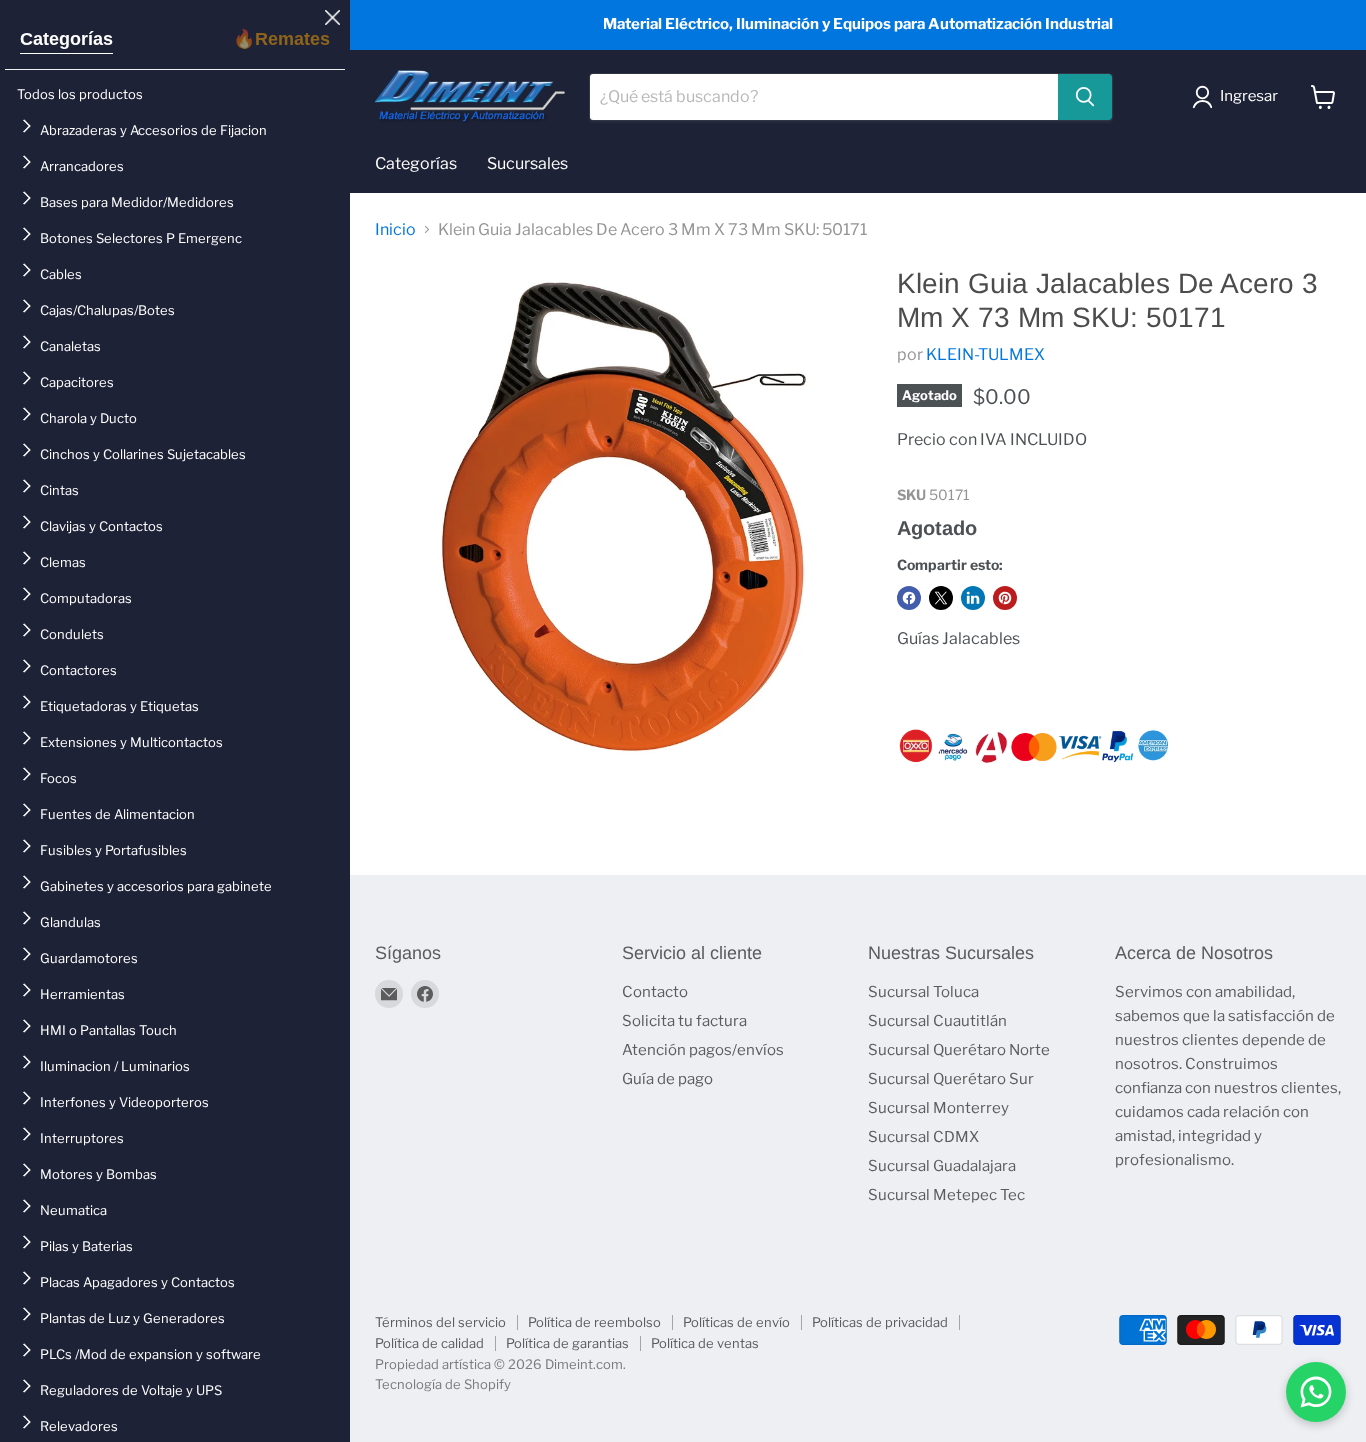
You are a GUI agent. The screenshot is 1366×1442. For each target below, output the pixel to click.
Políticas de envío (736, 1322)
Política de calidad (429, 1343)
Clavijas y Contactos (101, 526)
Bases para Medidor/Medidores (137, 202)
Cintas (59, 490)
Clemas (63, 562)
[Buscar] (1085, 97)
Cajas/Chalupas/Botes (107, 310)
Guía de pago (667, 1079)
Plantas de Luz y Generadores (132, 1318)
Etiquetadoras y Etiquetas (119, 706)
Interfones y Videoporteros (124, 1102)
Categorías (66, 39)
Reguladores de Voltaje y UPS (131, 1390)
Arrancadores (82, 166)
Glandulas (70, 922)
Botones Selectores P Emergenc (141, 238)
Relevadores (79, 1426)
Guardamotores (89, 958)
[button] (1239, 97)
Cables (61, 274)
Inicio (395, 230)
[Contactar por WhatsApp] (1316, 1392)
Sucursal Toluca (923, 992)
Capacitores (77, 382)
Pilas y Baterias (86, 1246)
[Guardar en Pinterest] (1005, 598)
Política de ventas (705, 1343)
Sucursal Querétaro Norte (959, 1050)
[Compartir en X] (941, 598)
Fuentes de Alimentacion (117, 814)
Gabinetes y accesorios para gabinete (156, 886)
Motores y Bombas (98, 1174)
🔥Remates (281, 39)
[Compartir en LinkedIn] (973, 598)
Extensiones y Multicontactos (131, 742)
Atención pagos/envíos (703, 1050)
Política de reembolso (594, 1322)
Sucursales (527, 163)
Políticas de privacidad (880, 1322)
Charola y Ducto (88, 418)
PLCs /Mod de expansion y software (150, 1354)
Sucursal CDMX (923, 1137)
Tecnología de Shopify (443, 1384)
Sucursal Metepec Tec (946, 1195)
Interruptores (82, 1138)
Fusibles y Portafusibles (113, 850)
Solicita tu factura (684, 1021)
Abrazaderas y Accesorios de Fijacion (153, 130)
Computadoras (86, 598)
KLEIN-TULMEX (985, 354)
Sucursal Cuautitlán (937, 1021)
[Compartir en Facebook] (909, 598)
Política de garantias (567, 1343)
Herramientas (82, 994)
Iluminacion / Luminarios (115, 1066)
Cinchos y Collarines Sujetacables (143, 454)
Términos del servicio (440, 1322)
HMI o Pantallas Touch (108, 1030)
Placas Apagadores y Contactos (137, 1282)
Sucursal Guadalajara (942, 1166)
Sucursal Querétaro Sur (951, 1079)
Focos (58, 778)
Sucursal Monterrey (938, 1108)
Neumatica (73, 1210)
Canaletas (70, 346)
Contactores (78, 670)
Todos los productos (80, 94)
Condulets (72, 634)
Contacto (655, 992)
